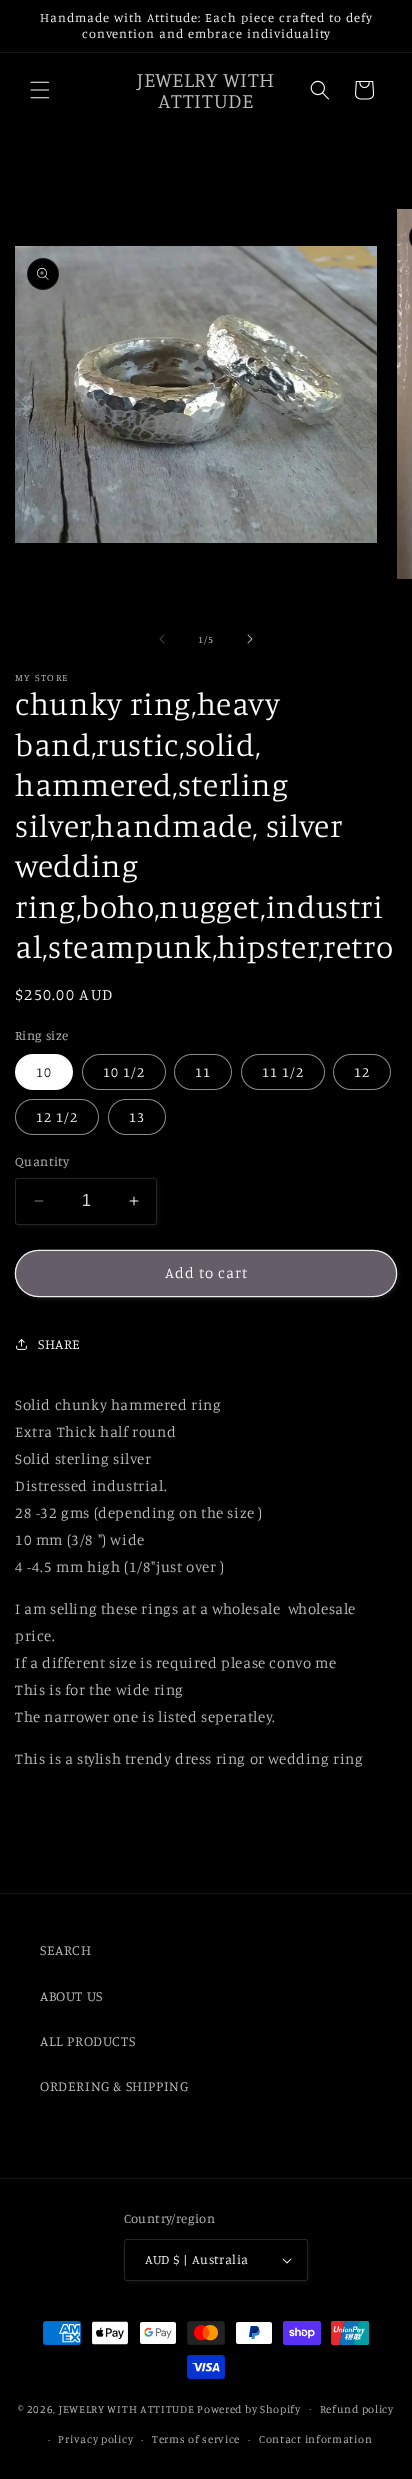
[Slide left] (162, 639)
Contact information (315, 2439)
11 (203, 1071)
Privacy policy (95, 2439)
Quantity (42, 1161)
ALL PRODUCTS (87, 2040)
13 (137, 1116)
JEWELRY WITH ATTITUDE (127, 2408)
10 (44, 1071)
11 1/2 (283, 1071)
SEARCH (66, 1949)
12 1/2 (57, 1116)
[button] (40, 90)
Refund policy (357, 2409)
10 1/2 (124, 1071)
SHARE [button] (59, 1343)
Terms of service (196, 2439)
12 (362, 1071)
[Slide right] (250, 639)
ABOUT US (71, 1995)
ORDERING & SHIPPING (114, 2085)
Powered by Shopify (249, 2408)
